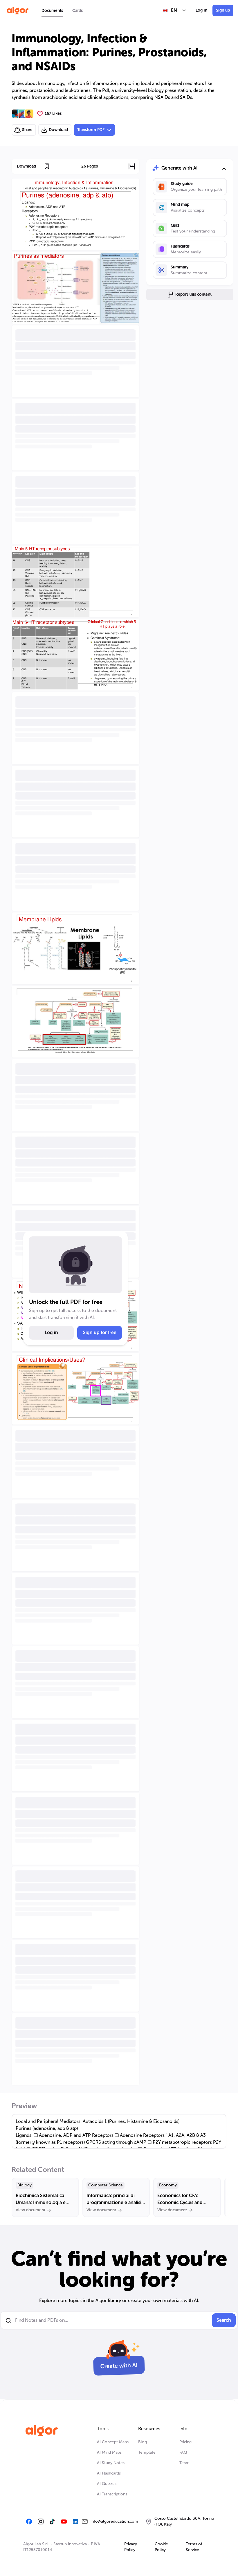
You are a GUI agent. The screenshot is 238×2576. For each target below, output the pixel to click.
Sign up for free (100, 1332)
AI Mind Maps (109, 2452)
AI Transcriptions (112, 2494)
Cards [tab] (77, 11)
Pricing (185, 2442)
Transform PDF (91, 130)
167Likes (53, 113)
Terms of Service (194, 2547)
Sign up (223, 10)
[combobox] (175, 10)
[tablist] (62, 10)
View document (30, 2210)
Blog (143, 2442)
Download (58, 130)
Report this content (193, 294)
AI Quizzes (107, 2484)
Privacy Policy (131, 2547)
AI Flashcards (109, 2473)
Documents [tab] (52, 11)
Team (184, 2463)
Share (27, 130)
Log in (201, 10)
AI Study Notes (111, 2463)
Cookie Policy (161, 2547)
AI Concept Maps (113, 2442)
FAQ (183, 2452)
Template (147, 2452)
